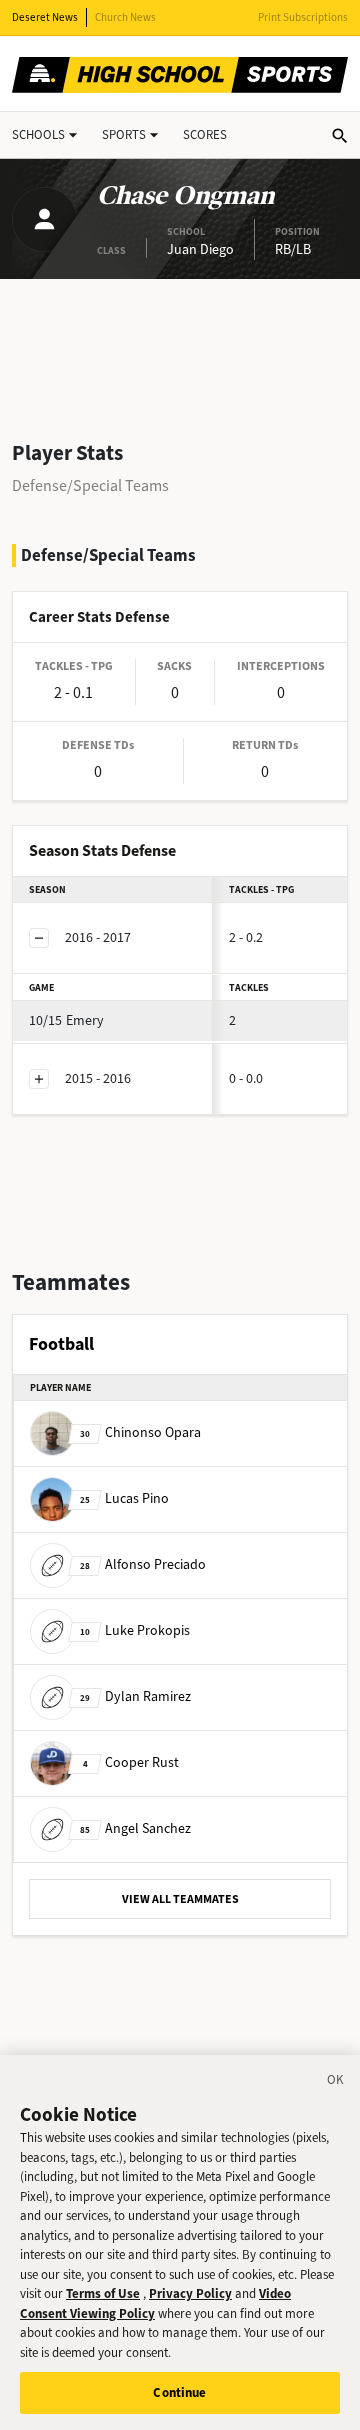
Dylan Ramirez (135, 1696)
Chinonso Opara (140, 1432)
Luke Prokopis (135, 1630)
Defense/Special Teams (90, 485)
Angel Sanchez (135, 1828)
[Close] (336, 2083)
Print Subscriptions (303, 17)
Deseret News (45, 17)
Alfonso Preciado (143, 1564)
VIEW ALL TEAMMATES (180, 1899)
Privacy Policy (190, 2293)
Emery (66, 1020)
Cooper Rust (131, 1762)
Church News (125, 17)
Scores (205, 134)
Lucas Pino (124, 1498)
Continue (179, 2392)
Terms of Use (103, 2293)
